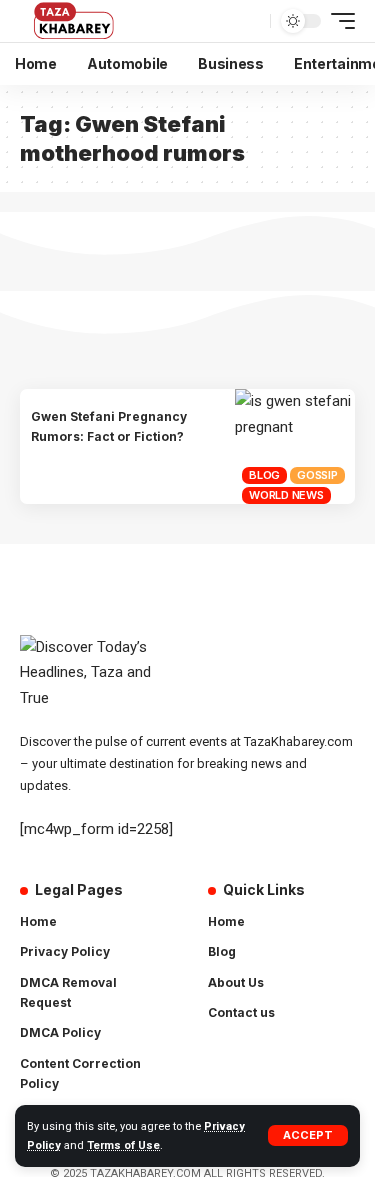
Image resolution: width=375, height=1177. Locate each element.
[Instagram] (311, 1062)
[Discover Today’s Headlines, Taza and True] (75, 21)
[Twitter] (255, 1062)
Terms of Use (123, 1145)
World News (286, 495)
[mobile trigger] (338, 21)
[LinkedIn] (227, 1102)
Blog (264, 475)
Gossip (317, 475)
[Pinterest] (283, 1062)
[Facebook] (227, 1062)
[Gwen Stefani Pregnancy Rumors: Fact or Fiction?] (295, 446)
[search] (253, 21)
